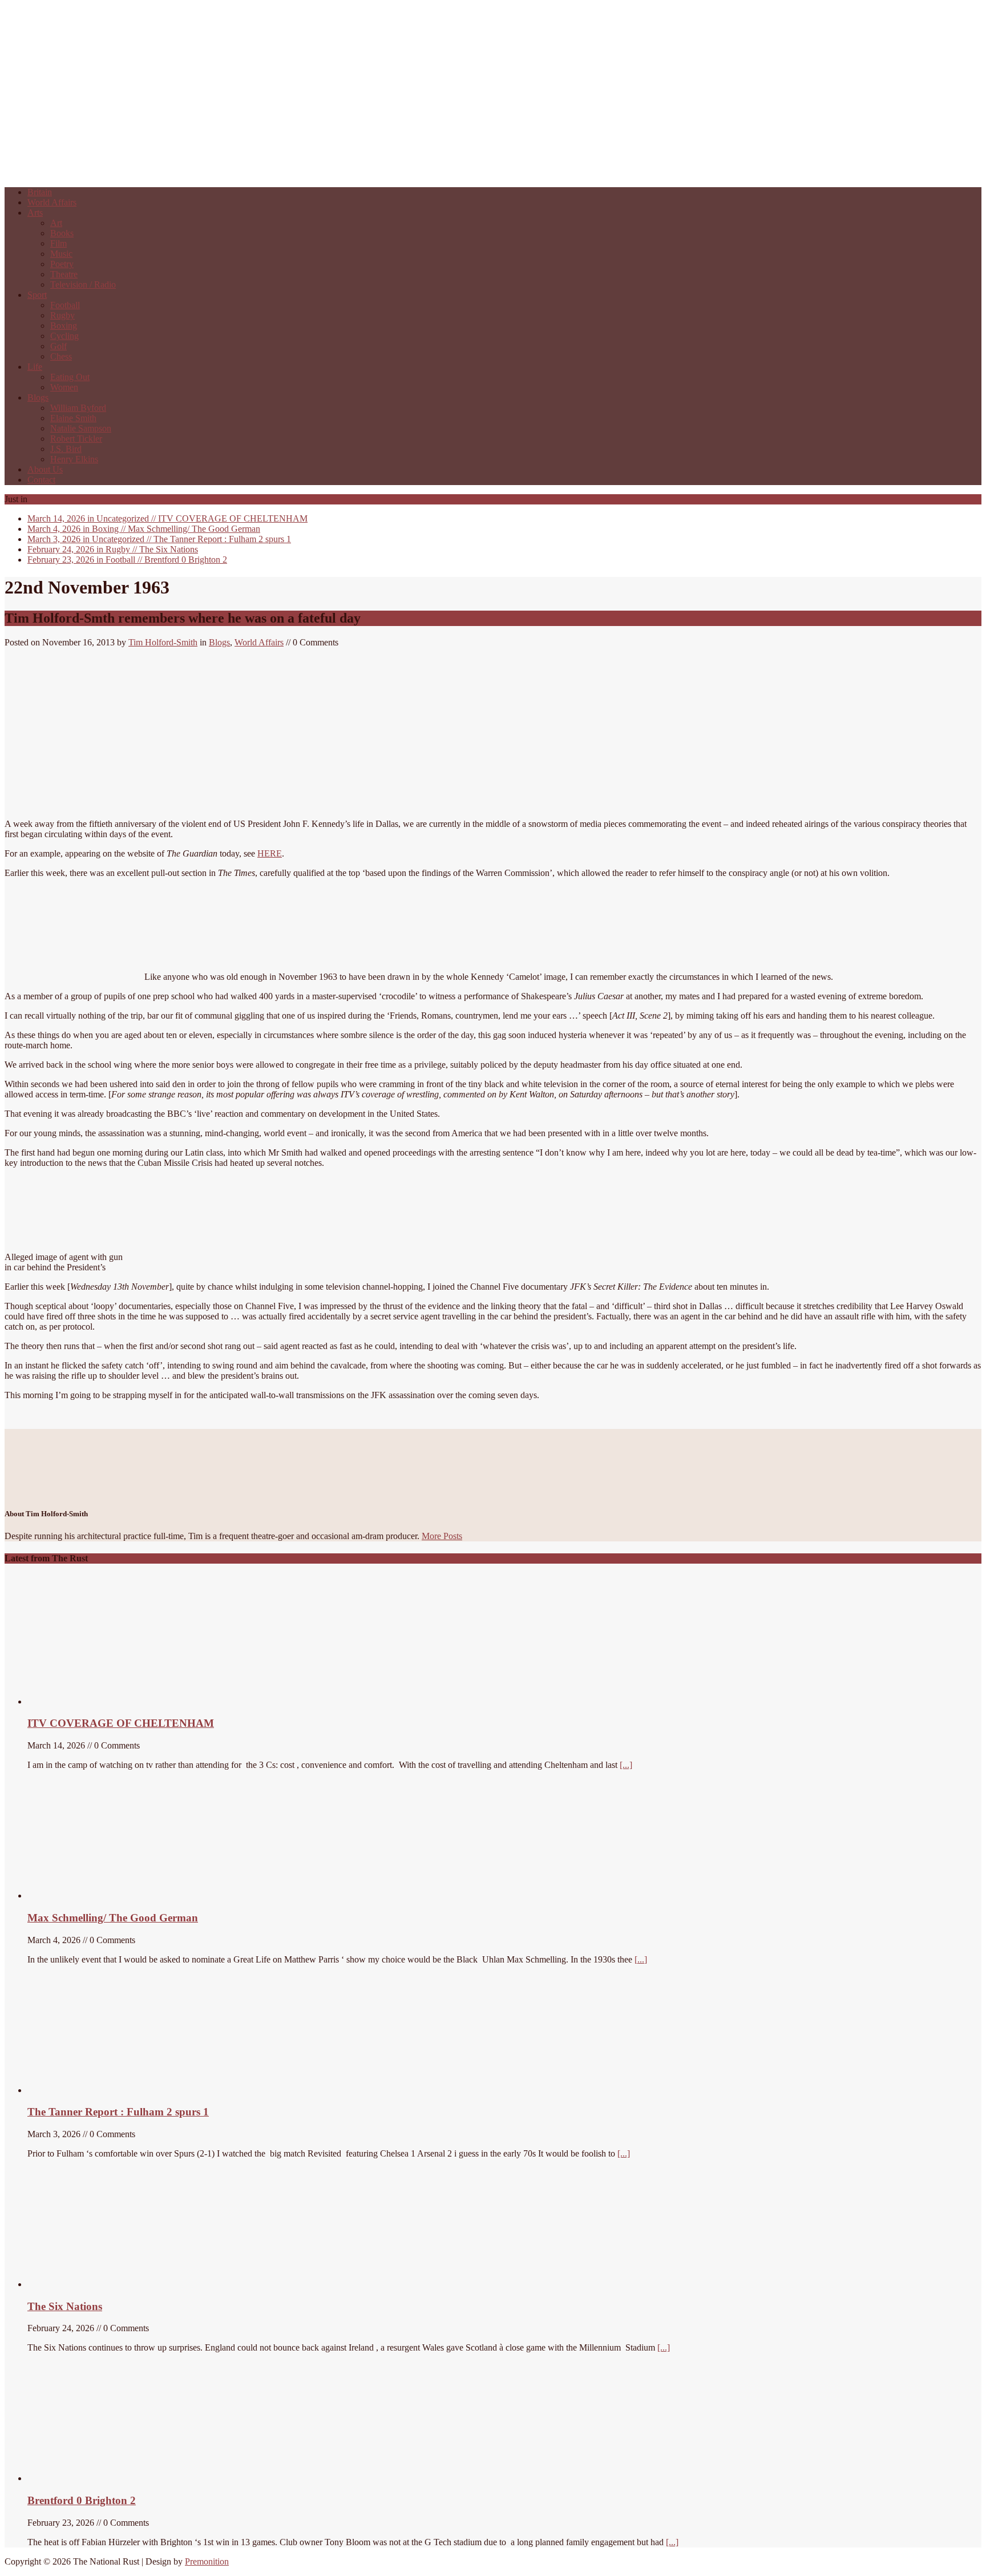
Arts (35, 213)
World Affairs (52, 202)
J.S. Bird (66, 449)
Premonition (207, 2561)
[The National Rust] (176, 173)
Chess (61, 356)
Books (62, 233)
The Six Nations (113, 549)
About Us (45, 469)
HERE (270, 853)
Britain (40, 192)
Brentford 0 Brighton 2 (127, 560)
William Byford (78, 408)
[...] (626, 1765)
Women (64, 387)
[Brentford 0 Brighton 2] (113, 2478)
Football (65, 305)
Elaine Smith (73, 418)
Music (61, 254)
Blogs (38, 397)
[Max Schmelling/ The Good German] (92, 1895)
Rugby (62, 315)
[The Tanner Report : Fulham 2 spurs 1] (82, 2090)
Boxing (64, 326)
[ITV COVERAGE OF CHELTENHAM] (113, 1701)
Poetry (62, 264)
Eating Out (70, 377)
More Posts (442, 1536)
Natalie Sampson (81, 428)
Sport (37, 295)
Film (58, 243)
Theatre (64, 274)
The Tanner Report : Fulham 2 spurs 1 (159, 539)
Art (56, 223)
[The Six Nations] (113, 2284)
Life (35, 367)
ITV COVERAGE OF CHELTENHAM (167, 518)
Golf (58, 346)
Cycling (64, 336)
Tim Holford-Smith (163, 642)
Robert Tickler (76, 439)
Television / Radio (83, 284)
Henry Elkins (74, 459)
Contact (41, 480)
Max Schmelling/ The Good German (144, 529)
